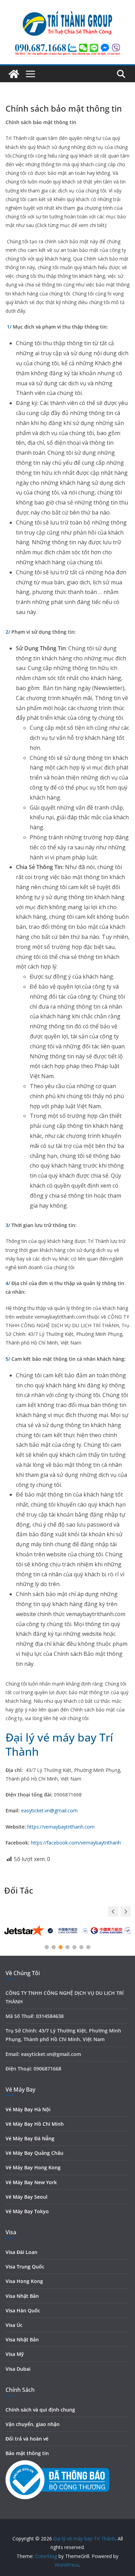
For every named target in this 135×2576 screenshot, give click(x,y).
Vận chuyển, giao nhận (33, 2424)
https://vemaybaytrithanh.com (61, 1827)
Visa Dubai (18, 2369)
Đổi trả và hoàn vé (27, 2439)
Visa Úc (14, 2325)
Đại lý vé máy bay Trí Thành (59, 1744)
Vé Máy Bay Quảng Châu (34, 2153)
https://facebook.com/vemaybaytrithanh (76, 1843)
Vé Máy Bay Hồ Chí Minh (35, 2124)
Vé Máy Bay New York (31, 2182)
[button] (126, 1912)
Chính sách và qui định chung (40, 2410)
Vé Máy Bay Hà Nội (28, 2109)
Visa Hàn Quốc (23, 2310)
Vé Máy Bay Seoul (26, 2197)
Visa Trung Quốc (25, 2267)
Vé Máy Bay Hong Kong (33, 2167)
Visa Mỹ (15, 2354)
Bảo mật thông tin (27, 2453)
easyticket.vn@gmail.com (49, 1810)
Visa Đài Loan (21, 2252)
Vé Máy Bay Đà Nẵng (30, 2138)
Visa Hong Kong (24, 2281)
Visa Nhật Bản (22, 2296)
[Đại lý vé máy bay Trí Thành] (14, 74)
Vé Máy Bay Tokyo (27, 2211)
